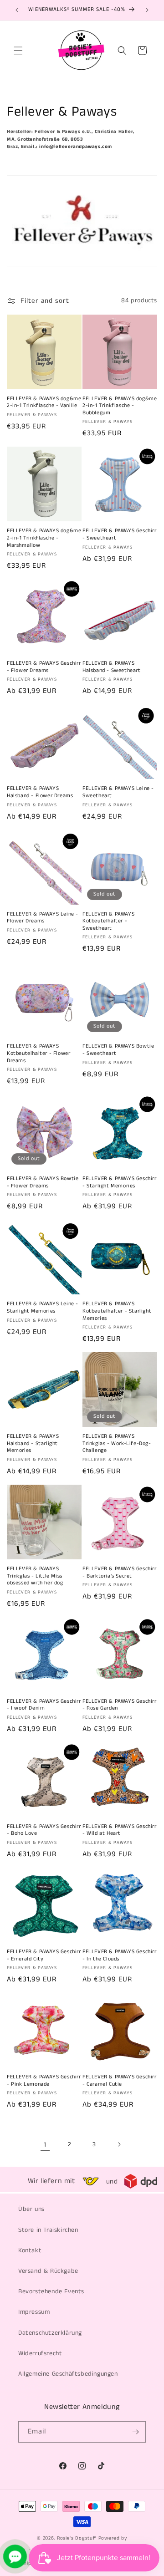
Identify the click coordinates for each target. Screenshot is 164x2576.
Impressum (34, 2312)
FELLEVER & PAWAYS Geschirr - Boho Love (44, 1830)
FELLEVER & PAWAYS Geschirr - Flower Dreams (44, 667)
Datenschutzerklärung (50, 2333)
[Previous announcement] (17, 10)
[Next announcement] (147, 10)
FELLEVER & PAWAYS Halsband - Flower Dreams (40, 792)
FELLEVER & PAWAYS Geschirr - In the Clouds (120, 1955)
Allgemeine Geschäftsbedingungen (68, 2374)
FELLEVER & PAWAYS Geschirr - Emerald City (44, 1955)
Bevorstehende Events (51, 2291)
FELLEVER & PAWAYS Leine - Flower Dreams (43, 918)
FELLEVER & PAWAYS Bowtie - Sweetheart (118, 1050)
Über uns (31, 2209)
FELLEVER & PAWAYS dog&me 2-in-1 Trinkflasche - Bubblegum (120, 406)
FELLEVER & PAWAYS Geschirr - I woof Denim (44, 1705)
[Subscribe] (135, 2432)
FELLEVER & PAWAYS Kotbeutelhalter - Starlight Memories (117, 1311)
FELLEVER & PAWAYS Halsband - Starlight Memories (33, 1443)
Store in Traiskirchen (48, 2230)
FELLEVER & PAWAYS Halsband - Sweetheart (112, 667)
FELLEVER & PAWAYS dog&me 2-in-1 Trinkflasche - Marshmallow (44, 538)
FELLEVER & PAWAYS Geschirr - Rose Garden (120, 1705)
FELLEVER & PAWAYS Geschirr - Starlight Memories (120, 1182)
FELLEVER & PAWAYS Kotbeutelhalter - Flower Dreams (38, 1053)
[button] (18, 51)
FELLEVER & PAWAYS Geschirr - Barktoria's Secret (120, 1572)
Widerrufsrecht (40, 2353)
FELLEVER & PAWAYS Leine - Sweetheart (118, 792)
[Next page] (119, 2144)
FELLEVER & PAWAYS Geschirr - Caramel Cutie (120, 2080)
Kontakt (30, 2250)
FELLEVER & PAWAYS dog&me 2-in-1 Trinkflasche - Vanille (44, 402)
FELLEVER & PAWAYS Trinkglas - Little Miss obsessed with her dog (35, 1576)
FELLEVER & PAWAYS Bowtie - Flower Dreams (43, 1182)
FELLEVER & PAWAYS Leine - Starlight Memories (43, 1307)
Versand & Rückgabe (48, 2271)
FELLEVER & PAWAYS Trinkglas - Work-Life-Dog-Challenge (117, 1443)
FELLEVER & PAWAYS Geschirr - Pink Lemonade (44, 2080)
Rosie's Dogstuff (77, 2538)
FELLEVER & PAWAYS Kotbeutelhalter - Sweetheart (108, 921)
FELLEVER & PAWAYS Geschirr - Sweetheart (120, 534)
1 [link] (45, 2145)
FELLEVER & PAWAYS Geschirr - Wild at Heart (120, 1830)
